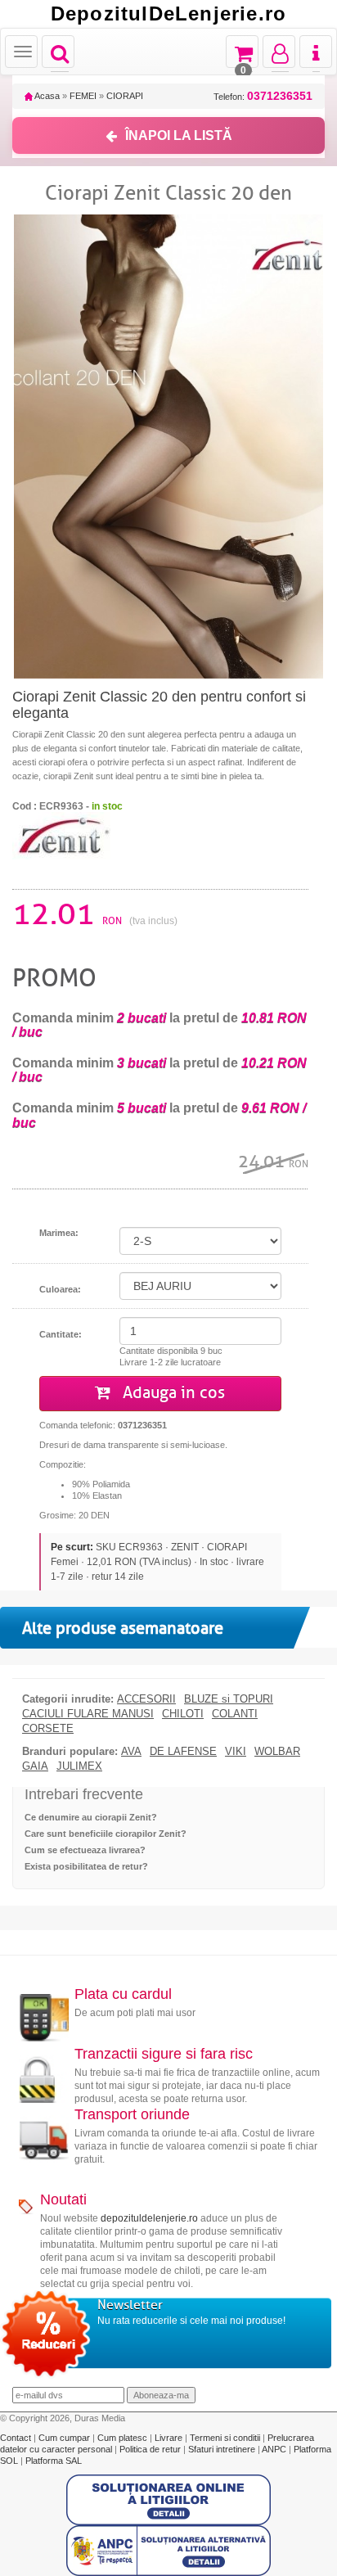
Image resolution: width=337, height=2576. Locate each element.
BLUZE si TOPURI (229, 1699)
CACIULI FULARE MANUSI (88, 1714)
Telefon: (263, 96)
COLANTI (235, 1714)
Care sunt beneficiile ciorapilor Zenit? (106, 1834)
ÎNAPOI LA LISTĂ (179, 135)
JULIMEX (79, 1766)
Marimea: (59, 1233)
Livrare (170, 2438)
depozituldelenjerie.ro (149, 2218)
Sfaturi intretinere (223, 2449)
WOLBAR (277, 1752)
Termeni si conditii (226, 2438)
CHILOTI (183, 1714)
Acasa (46, 96)
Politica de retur (151, 2449)
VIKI (236, 1752)
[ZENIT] (61, 834)
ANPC (274, 2449)
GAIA (35, 1766)
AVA (131, 1752)
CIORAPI (125, 96)
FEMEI (83, 96)
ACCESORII (146, 1699)
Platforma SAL (54, 2461)
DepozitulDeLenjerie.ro (168, 14)
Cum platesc (124, 2438)
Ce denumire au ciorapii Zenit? (91, 1817)
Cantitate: (61, 1334)
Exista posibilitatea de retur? (86, 1866)
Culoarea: (60, 1289)
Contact (17, 2438)
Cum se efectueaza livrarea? (85, 1850)
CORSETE (48, 1729)
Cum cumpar (65, 2438)
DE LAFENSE (183, 1752)
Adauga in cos (172, 1393)
